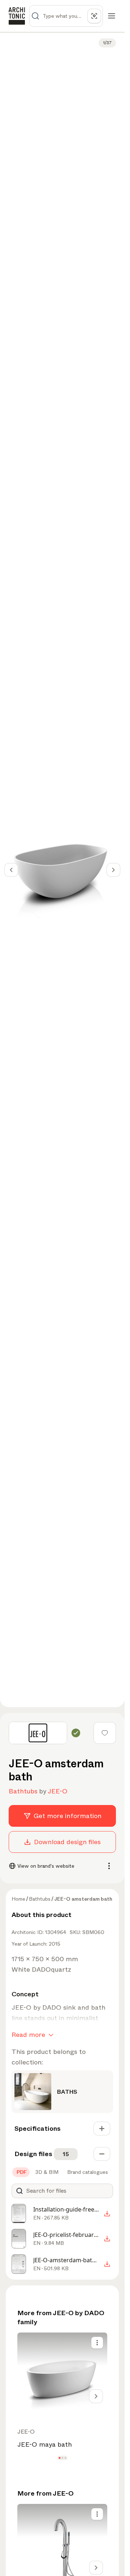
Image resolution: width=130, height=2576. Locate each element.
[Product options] (97, 2343)
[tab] (21, 2172)
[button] (59, 2458)
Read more (28, 2035)
